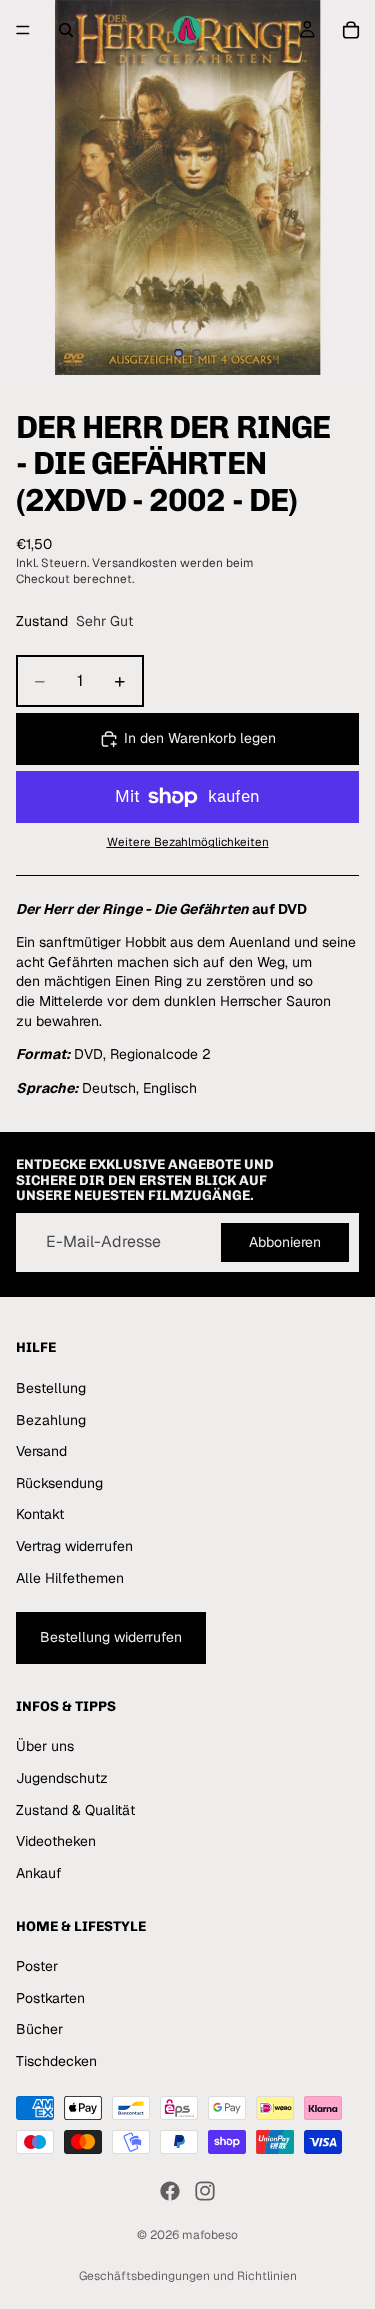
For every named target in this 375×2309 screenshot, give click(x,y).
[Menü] (23, 30)
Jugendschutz (62, 1778)
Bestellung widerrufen (111, 1637)
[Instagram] (205, 2191)
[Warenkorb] (351, 30)
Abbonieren (285, 1242)
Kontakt (40, 1515)
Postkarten (50, 1998)
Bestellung (51, 1388)
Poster (37, 1966)
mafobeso (210, 2235)
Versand (41, 1451)
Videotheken (56, 1842)
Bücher (39, 2030)
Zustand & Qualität (75, 1810)
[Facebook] (170, 2191)
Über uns (45, 1747)
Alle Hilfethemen (70, 1578)
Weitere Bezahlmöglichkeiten (188, 841)
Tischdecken (56, 2061)
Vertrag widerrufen (74, 1546)
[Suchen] (66, 30)
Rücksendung (59, 1483)
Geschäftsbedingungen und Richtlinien (188, 2276)
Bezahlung (51, 1420)
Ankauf (39, 1873)
